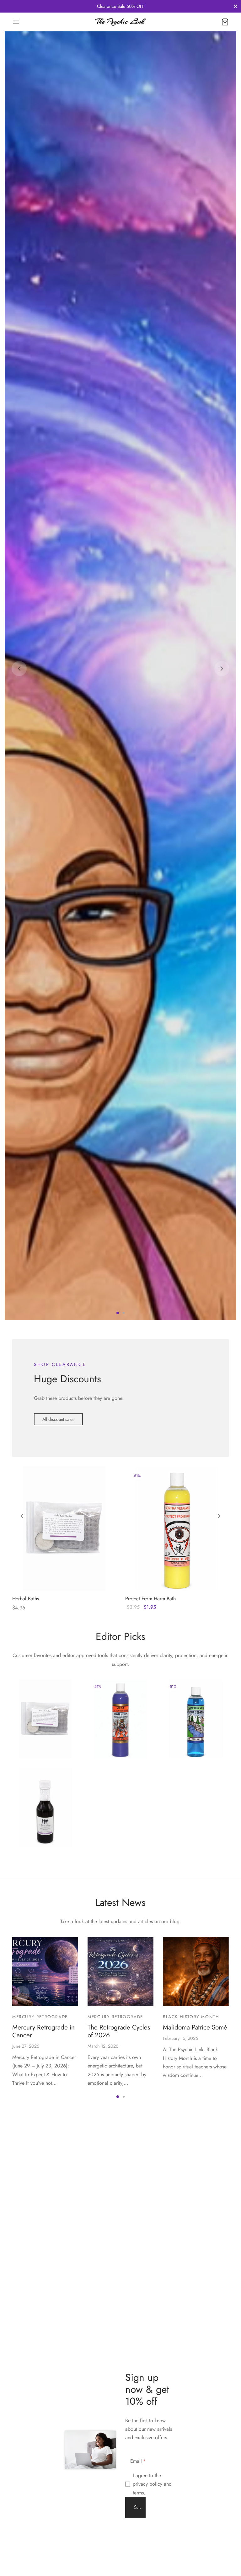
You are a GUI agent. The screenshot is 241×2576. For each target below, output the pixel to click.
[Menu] (16, 22)
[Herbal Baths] (64, 2043)
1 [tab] (118, 1827)
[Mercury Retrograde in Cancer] (45, 2486)
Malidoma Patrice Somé (195, 2542)
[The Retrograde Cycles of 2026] (120, 2486)
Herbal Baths (26, 2113)
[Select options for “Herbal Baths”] (53, 2090)
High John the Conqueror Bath (114, 2241)
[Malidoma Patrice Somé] (196, 2486)
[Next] (222, 926)
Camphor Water (189, 2244)
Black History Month (191, 2531)
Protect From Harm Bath (150, 2113)
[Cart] (225, 22)
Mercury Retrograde (40, 2531)
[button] (58, 1934)
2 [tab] (124, 1827)
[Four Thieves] (45, 2322)
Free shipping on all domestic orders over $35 (120, 6)
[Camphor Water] (196, 2233)
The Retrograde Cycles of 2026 (119, 2546)
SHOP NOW (49, 943)
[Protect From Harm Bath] (177, 2043)
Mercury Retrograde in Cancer (43, 2546)
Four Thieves (35, 2332)
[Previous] (19, 926)
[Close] (236, 6)
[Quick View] (75, 2090)
